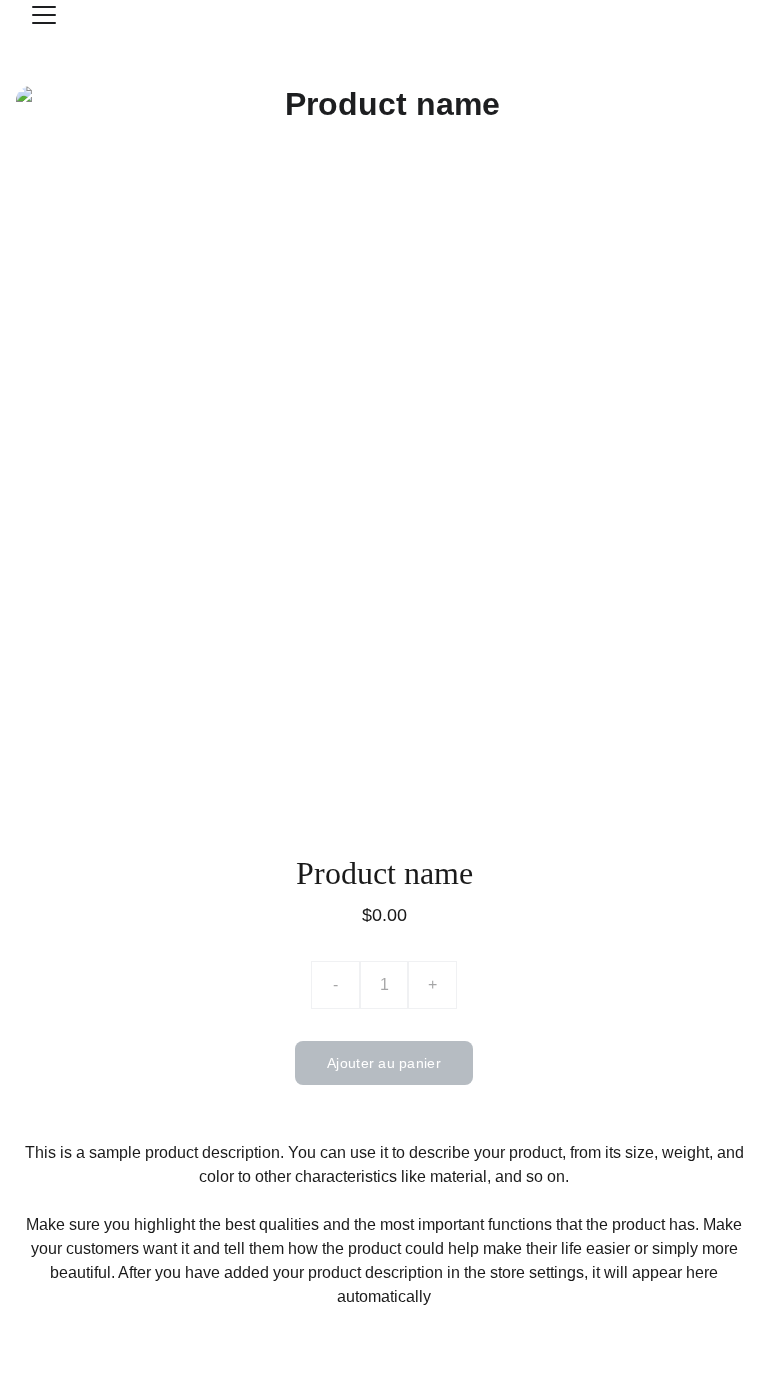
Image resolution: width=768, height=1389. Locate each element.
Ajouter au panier (384, 1063)
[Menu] (44, 15)
